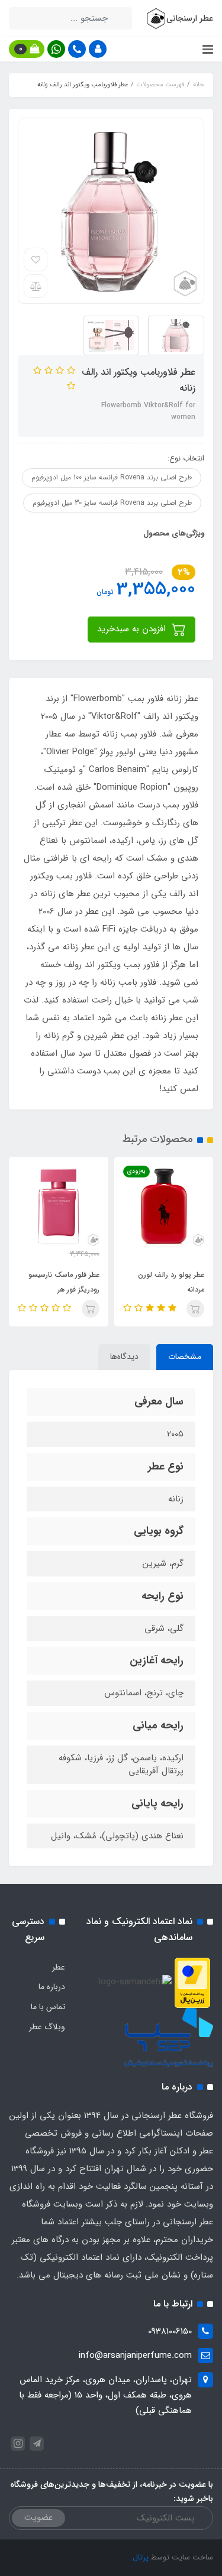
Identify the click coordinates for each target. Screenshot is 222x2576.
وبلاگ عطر (47, 2027)
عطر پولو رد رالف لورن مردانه (171, 1282)
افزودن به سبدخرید (133, 629)
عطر (59, 1967)
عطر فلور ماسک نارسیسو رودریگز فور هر (64, 1282)
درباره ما (52, 1987)
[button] (98, 49)
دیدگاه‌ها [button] (124, 1357)
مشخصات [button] (185, 1357)
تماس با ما (48, 2007)
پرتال (141, 2557)
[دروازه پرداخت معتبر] (192, 1982)
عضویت (38, 2517)
